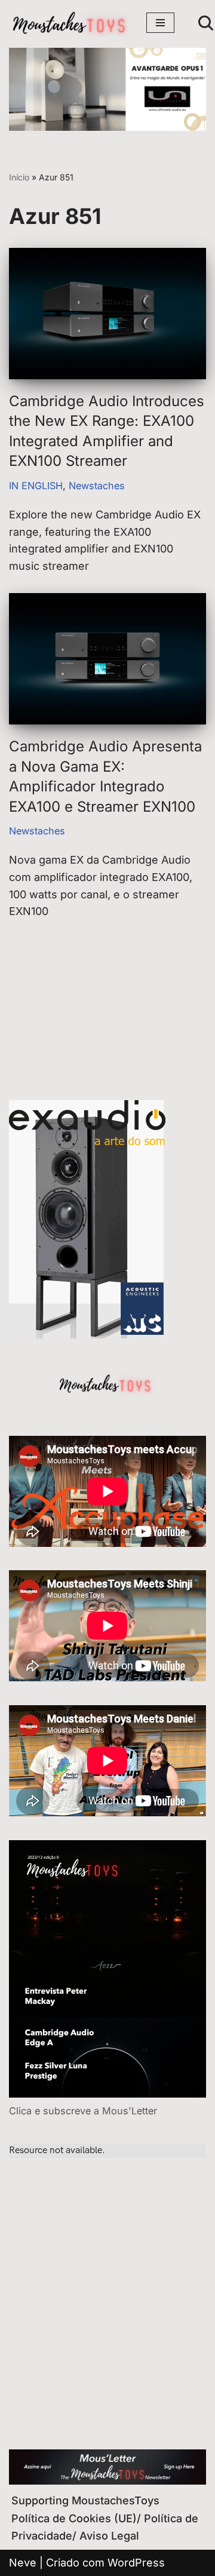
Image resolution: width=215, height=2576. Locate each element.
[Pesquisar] (206, 23)
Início (19, 177)
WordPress (136, 2563)
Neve (23, 2563)
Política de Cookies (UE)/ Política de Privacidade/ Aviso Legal (105, 2527)
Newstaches (97, 486)
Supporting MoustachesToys (85, 2500)
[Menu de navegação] (160, 23)
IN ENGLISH (36, 486)
